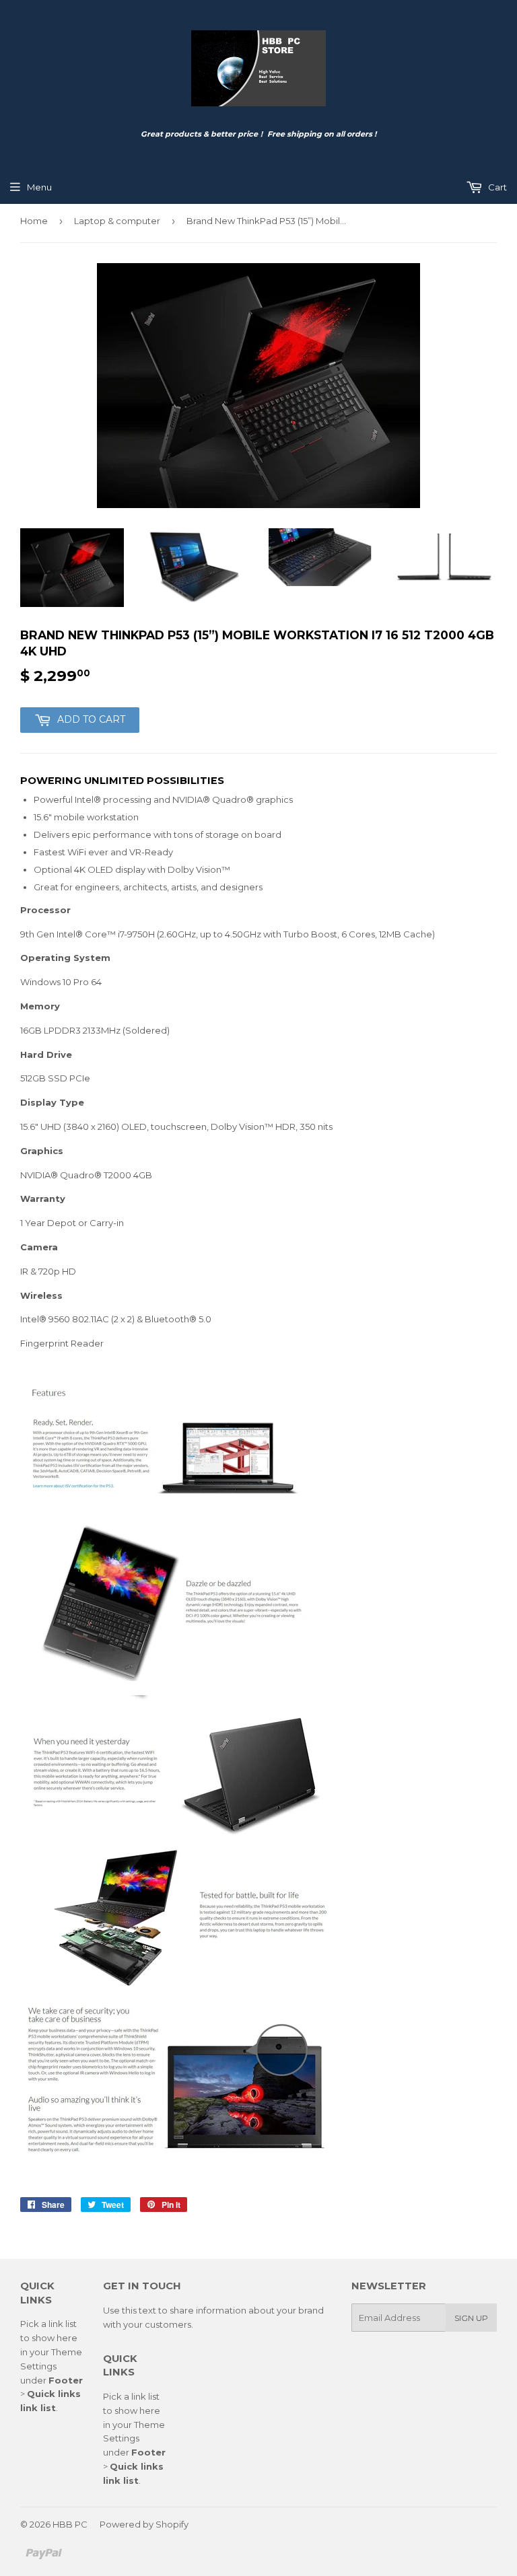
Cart (496, 187)
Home (34, 221)
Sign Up (471, 2318)
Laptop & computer (117, 221)
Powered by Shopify (144, 2524)
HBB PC (70, 2524)
